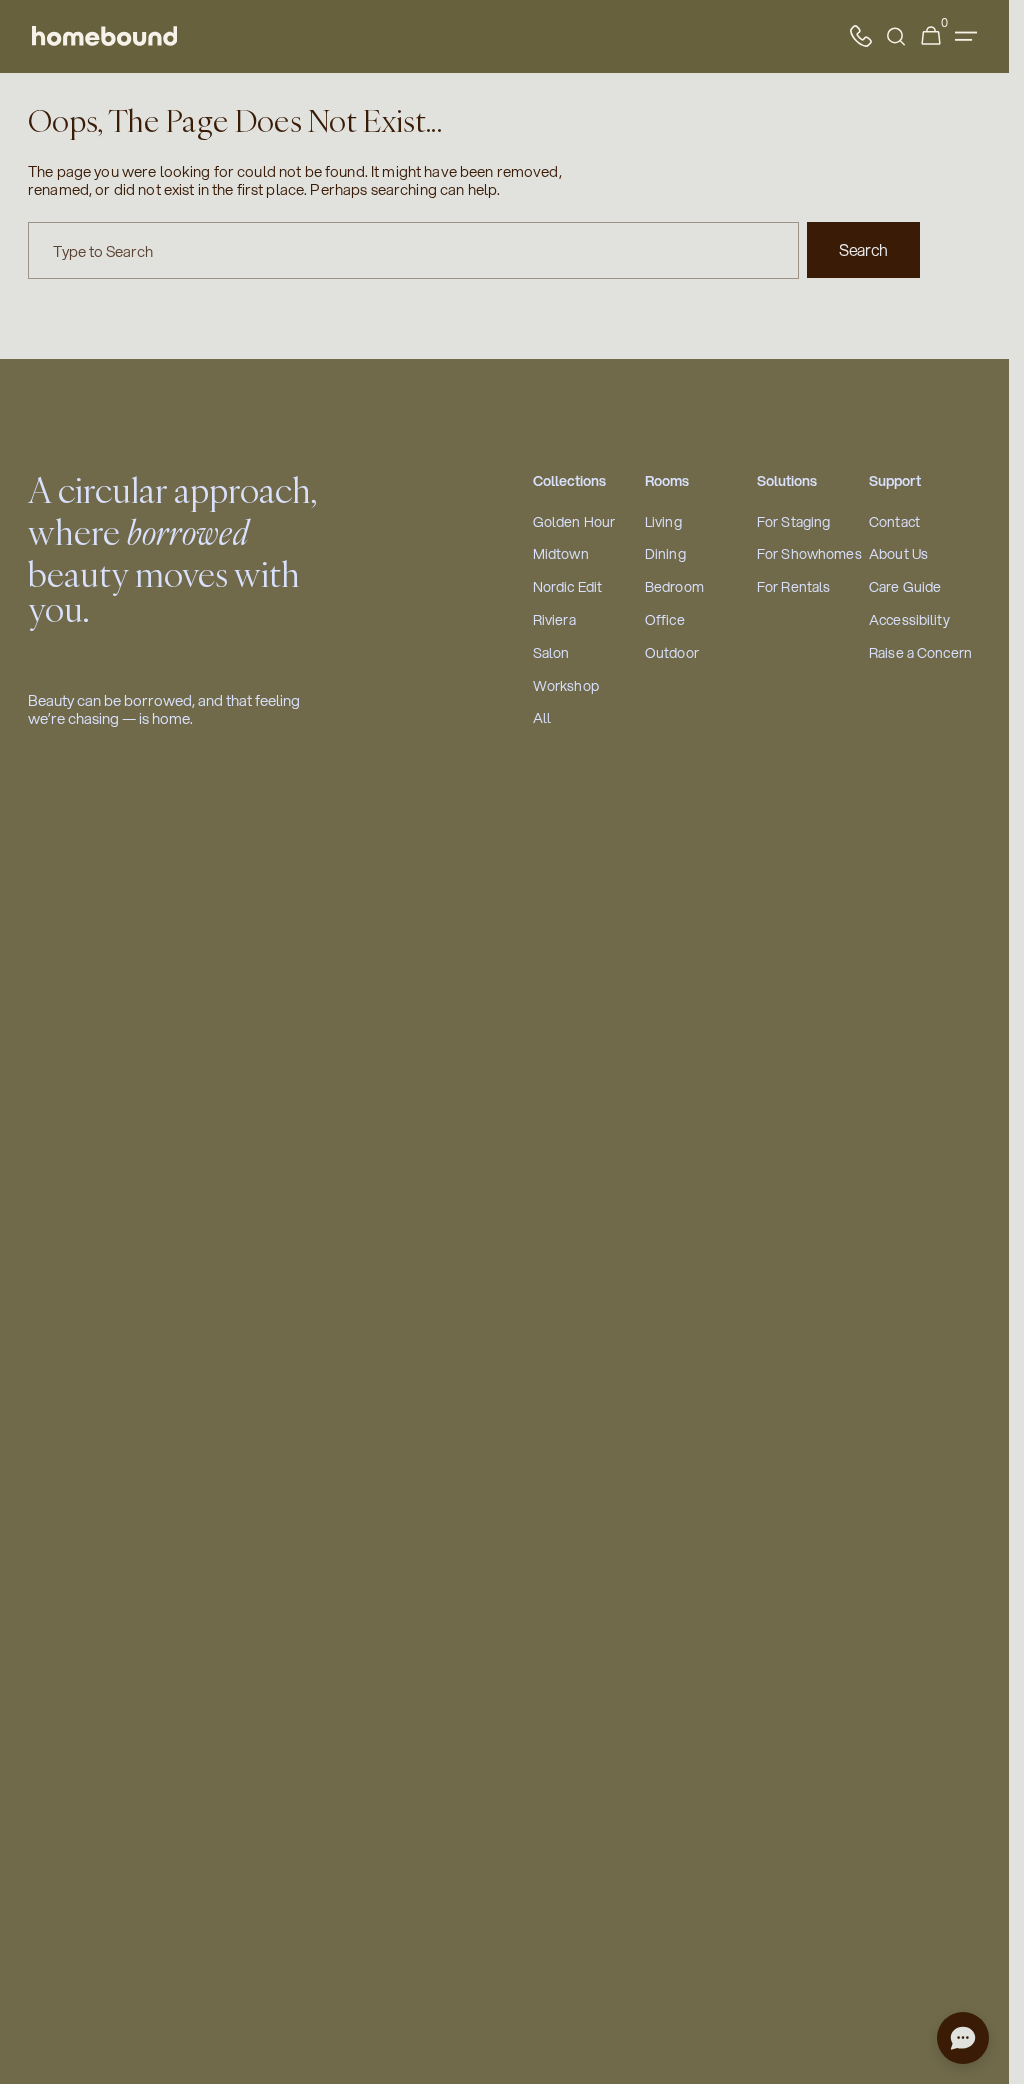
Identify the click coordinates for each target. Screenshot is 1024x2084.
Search (863, 249)
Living (663, 522)
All (542, 718)
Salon (551, 653)
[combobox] (413, 250)
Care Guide (905, 587)
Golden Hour (574, 522)
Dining (665, 554)
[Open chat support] (963, 2038)
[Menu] (966, 36)
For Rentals (794, 587)
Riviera (554, 620)
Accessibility (909, 620)
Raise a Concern (920, 653)
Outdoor (672, 653)
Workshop (566, 686)
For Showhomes (809, 554)
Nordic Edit (568, 587)
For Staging (794, 522)
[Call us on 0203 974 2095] (861, 36)
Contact (894, 522)
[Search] (896, 36)
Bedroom (674, 587)
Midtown (561, 554)
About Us (898, 554)
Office (665, 620)
